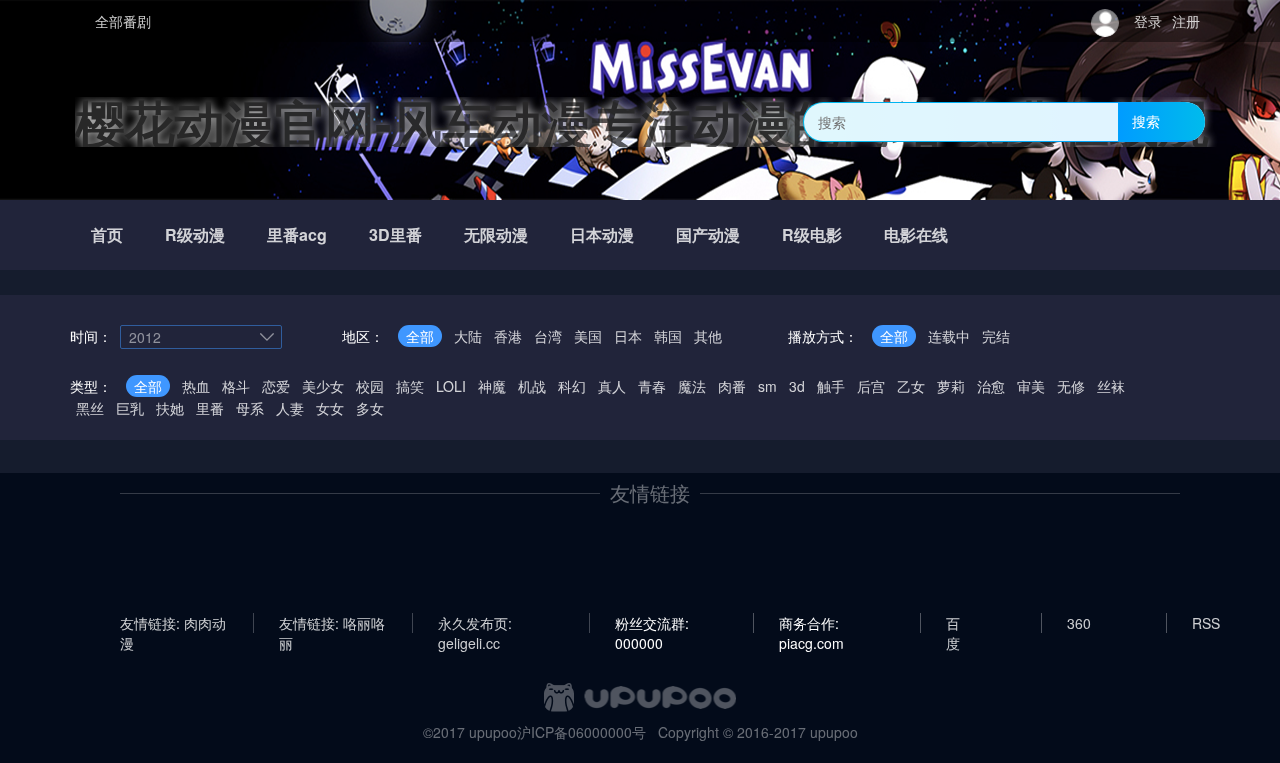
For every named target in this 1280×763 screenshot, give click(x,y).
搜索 (1146, 121)
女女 (330, 408)
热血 (196, 386)
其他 (708, 336)
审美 (1031, 386)
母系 (250, 408)
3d (797, 386)
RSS (1206, 623)
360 (1079, 623)
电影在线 (916, 234)
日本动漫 (602, 234)
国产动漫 (708, 234)
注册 (1186, 21)
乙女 (911, 386)
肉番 (732, 386)
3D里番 (395, 234)
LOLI (451, 386)
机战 (532, 386)
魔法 (692, 386)
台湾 (548, 336)
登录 (1148, 21)
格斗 (236, 386)
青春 (652, 386)
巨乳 (130, 408)
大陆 (468, 336)
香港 (508, 336)
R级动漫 (195, 234)
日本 (628, 336)
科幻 (572, 386)
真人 (612, 386)
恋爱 (276, 386)
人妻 (290, 408)
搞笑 (410, 386)
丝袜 (1111, 386)
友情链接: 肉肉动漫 (173, 623)
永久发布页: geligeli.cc (475, 623)
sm (767, 386)
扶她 (170, 408)
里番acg (297, 234)
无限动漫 (496, 234)
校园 (370, 386)
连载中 (949, 336)
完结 (996, 336)
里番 (210, 408)
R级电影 (812, 234)
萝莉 (951, 386)
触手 (831, 386)
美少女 (323, 386)
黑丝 (90, 408)
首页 (107, 234)
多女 (370, 408)
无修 (1071, 386)
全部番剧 (123, 21)
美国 (588, 336)
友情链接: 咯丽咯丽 (332, 623)
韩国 (668, 336)
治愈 (991, 386)
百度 (953, 623)
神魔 (492, 386)
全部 (420, 336)
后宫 (871, 386)
